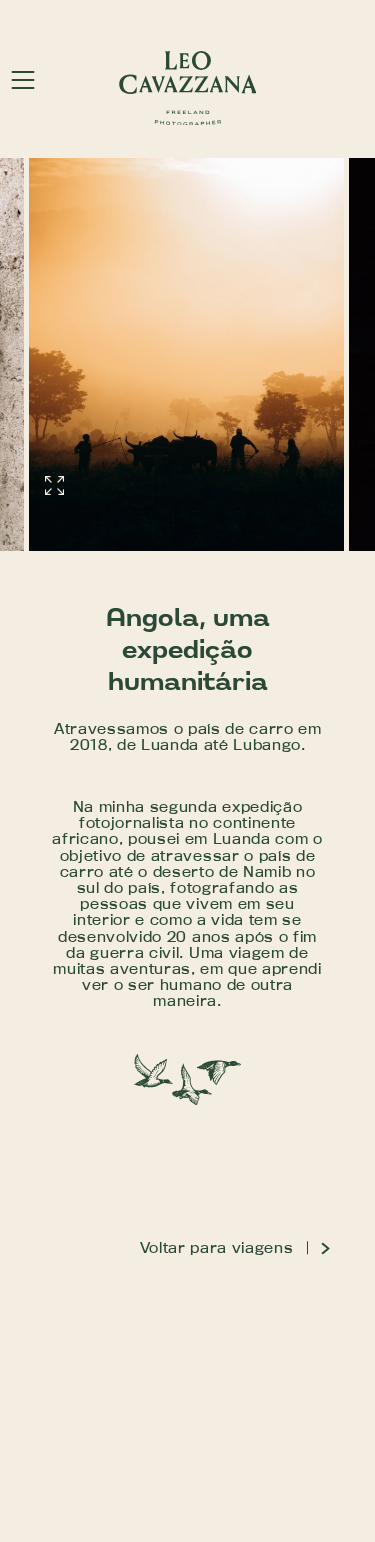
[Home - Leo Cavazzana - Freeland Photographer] (188, 88)
